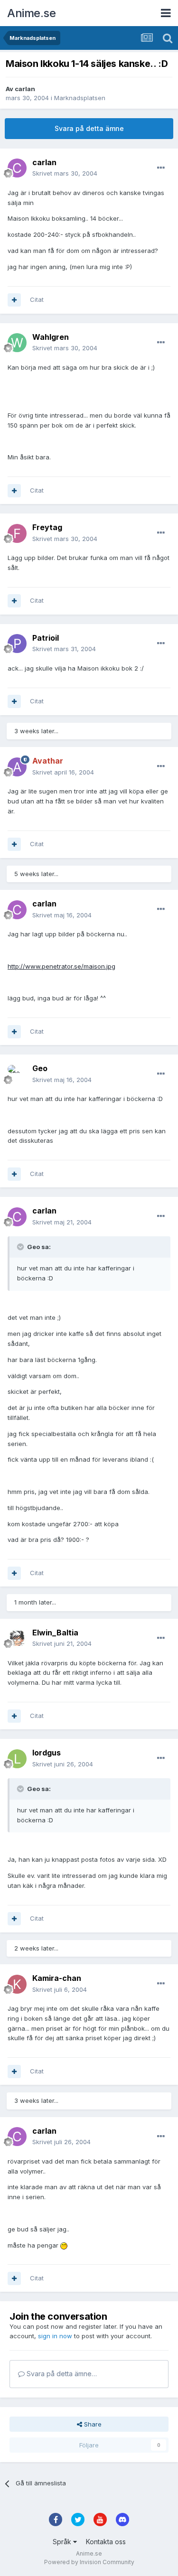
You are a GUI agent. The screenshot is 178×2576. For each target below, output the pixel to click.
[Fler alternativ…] (161, 168)
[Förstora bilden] (64, 2245)
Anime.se (31, 13)
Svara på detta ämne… (61, 2374)
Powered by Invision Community (89, 2562)
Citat (37, 299)
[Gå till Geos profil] (17, 1074)
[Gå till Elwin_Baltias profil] (17, 1638)
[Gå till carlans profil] (17, 168)
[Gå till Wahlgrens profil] (17, 343)
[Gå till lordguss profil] (17, 1759)
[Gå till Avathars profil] (17, 767)
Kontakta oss (106, 2542)
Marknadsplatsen (80, 98)
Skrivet (65, 173)
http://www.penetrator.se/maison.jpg (61, 966)
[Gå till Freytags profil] (17, 533)
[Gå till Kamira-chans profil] (17, 1984)
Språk (63, 2542)
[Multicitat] (14, 300)
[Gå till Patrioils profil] (17, 644)
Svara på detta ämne (89, 128)
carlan (25, 89)
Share (92, 2424)
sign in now (55, 2336)
